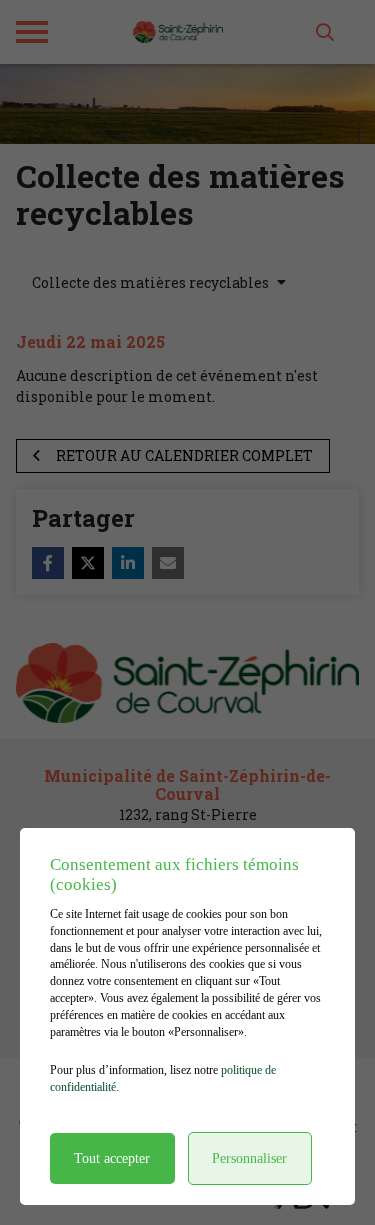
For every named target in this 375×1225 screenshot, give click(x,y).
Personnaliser (249, 1158)
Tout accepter (112, 1158)
